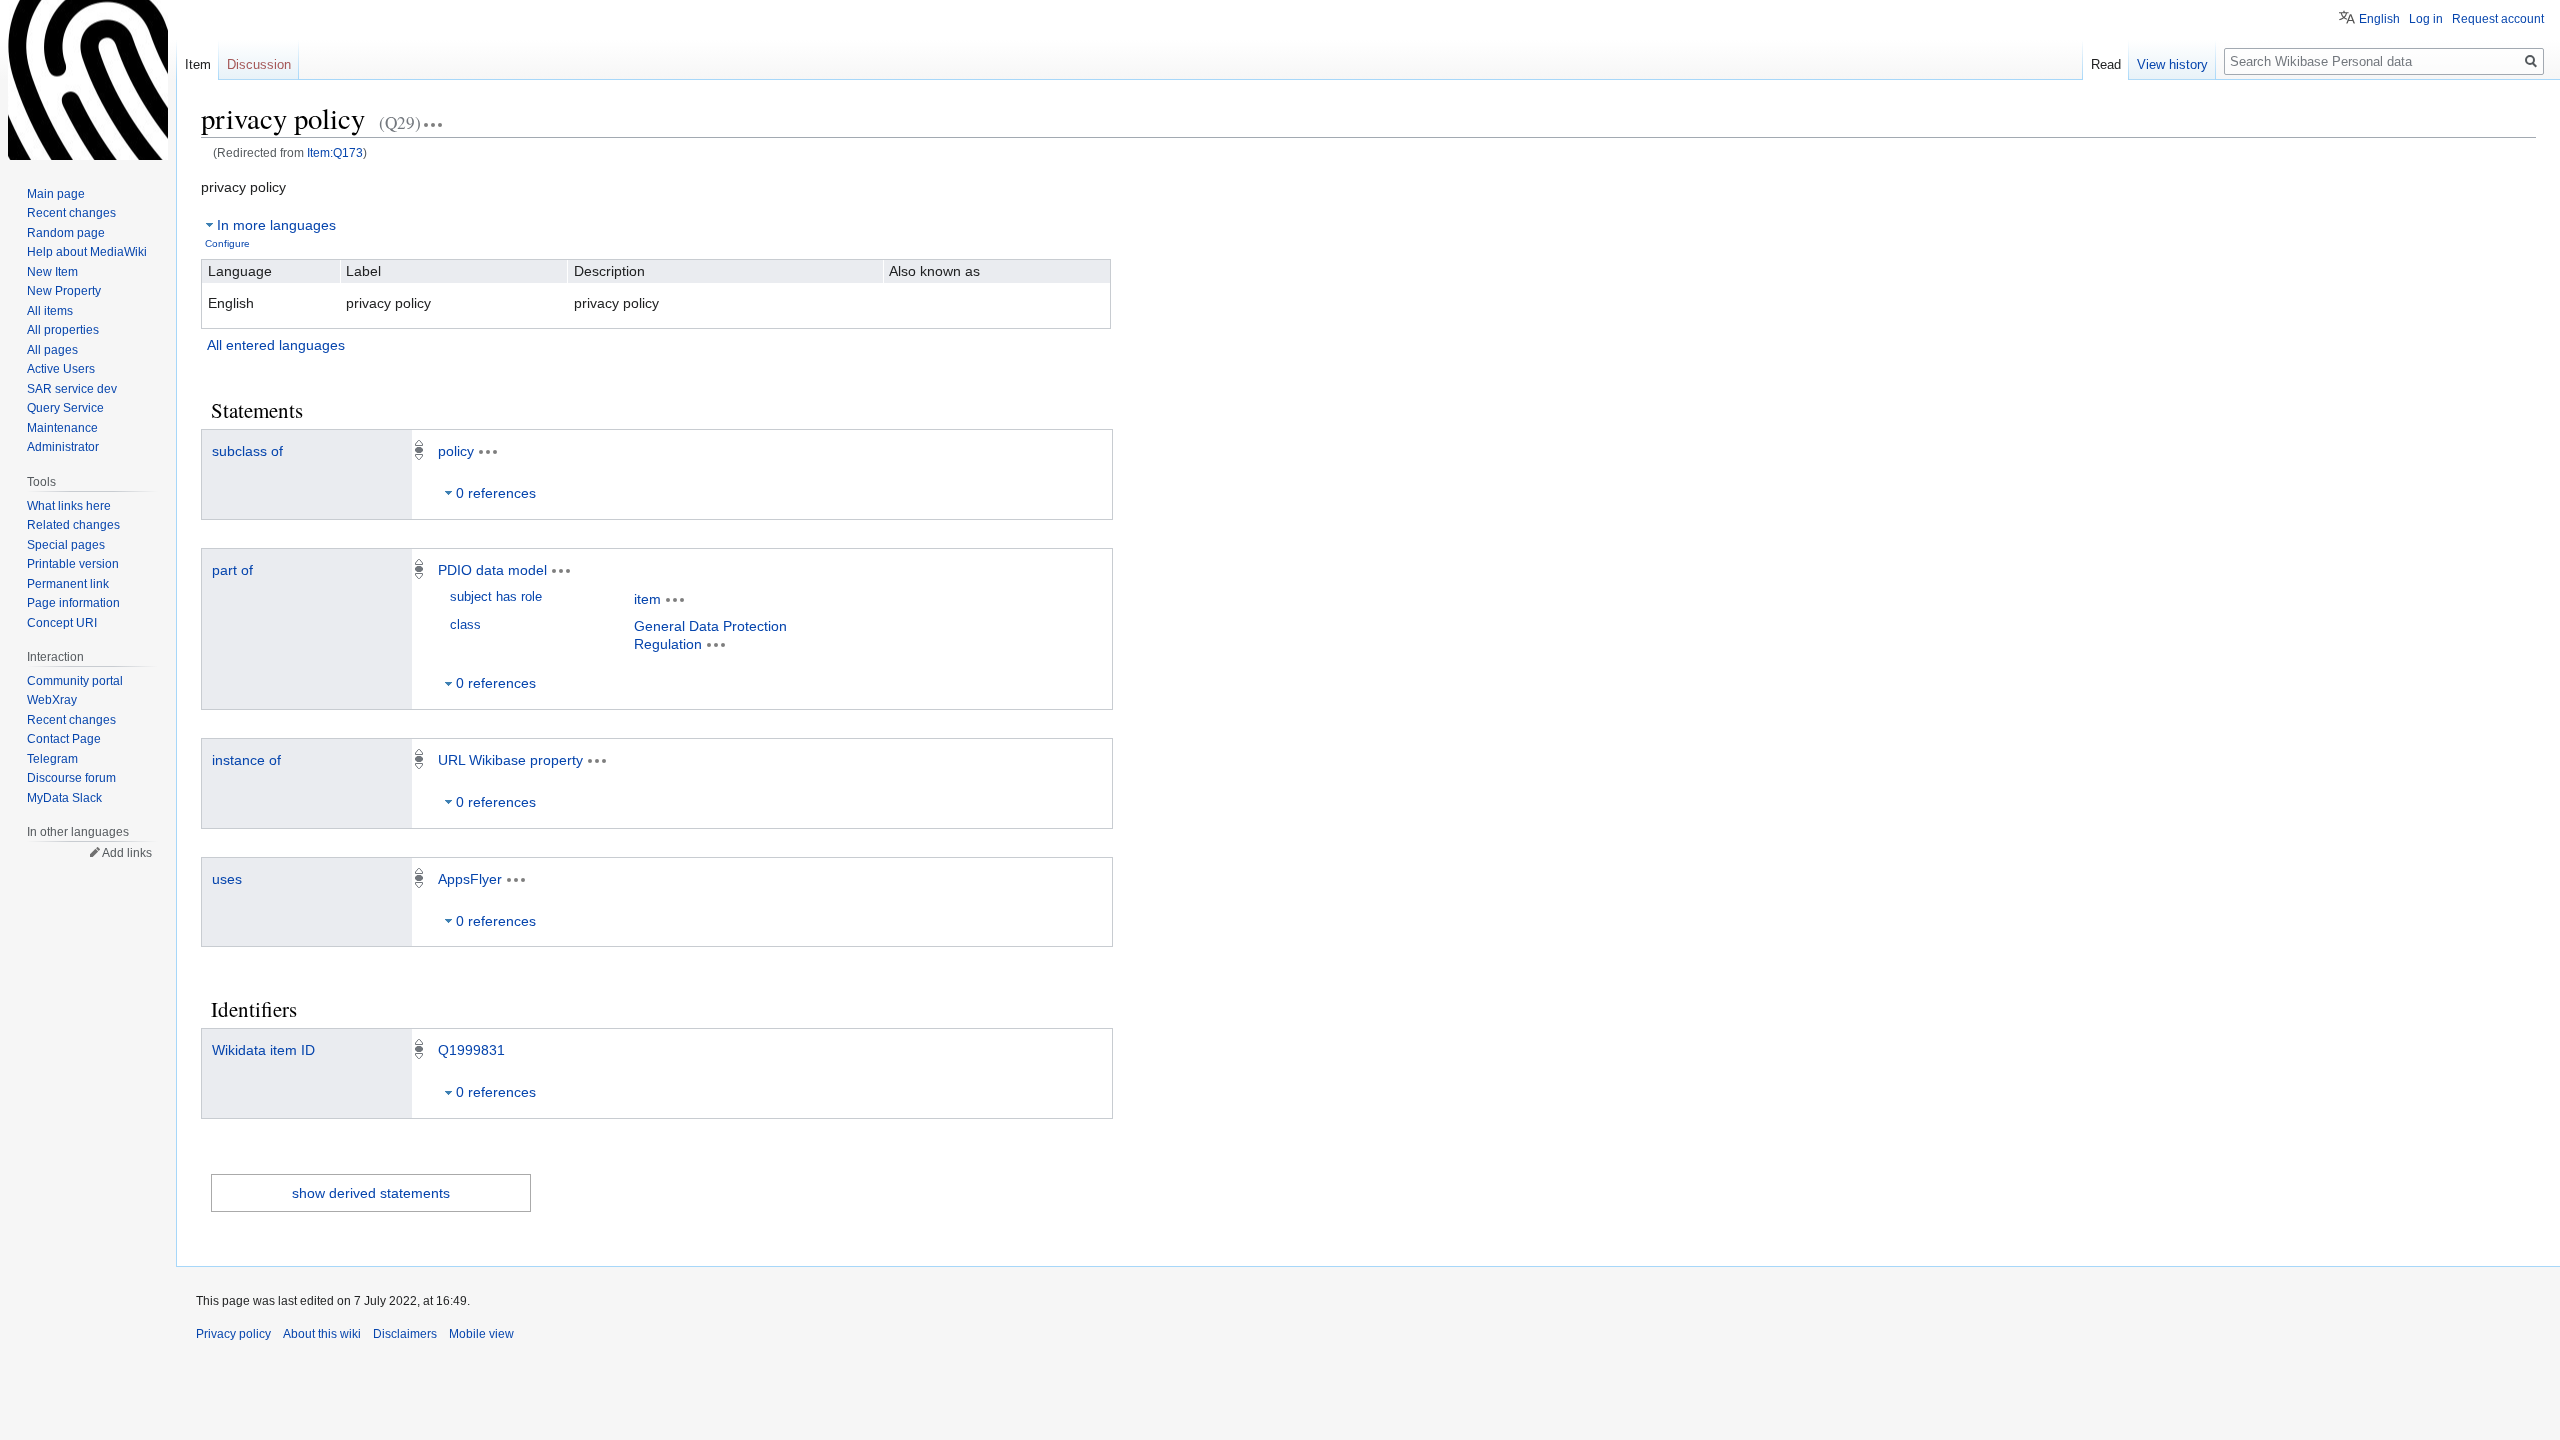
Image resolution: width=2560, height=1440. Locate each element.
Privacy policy (233, 1334)
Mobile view (481, 1334)
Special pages (66, 545)
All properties (63, 330)
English (2379, 19)
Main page (56, 194)
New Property (64, 291)
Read (2106, 64)
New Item (52, 272)
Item (198, 64)
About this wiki (322, 1334)
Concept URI (62, 623)
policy (456, 451)
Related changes (73, 525)
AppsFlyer (470, 879)
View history (2172, 64)
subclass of (247, 451)
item (647, 599)
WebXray (52, 700)
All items (50, 311)
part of (232, 570)
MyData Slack (64, 798)
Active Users (61, 369)
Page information (73, 603)
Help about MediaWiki (87, 252)
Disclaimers (405, 1334)
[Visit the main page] (88, 80)
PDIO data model (492, 570)
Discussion (259, 64)
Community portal (75, 681)
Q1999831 (471, 1050)
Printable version (73, 564)
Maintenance (62, 428)
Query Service (65, 408)
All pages (52, 350)
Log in (2426, 19)
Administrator (63, 447)
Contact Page (64, 739)
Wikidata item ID (263, 1050)
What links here (69, 506)
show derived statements (371, 1193)
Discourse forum (71, 778)
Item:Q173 (335, 152)
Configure (227, 243)
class (465, 625)
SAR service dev (72, 389)
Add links (127, 853)
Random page (66, 233)
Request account (2498, 19)
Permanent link (68, 584)
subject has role (496, 597)
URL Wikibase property (510, 760)
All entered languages (276, 345)
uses (227, 879)
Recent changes (71, 213)
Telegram (52, 759)
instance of (246, 760)
